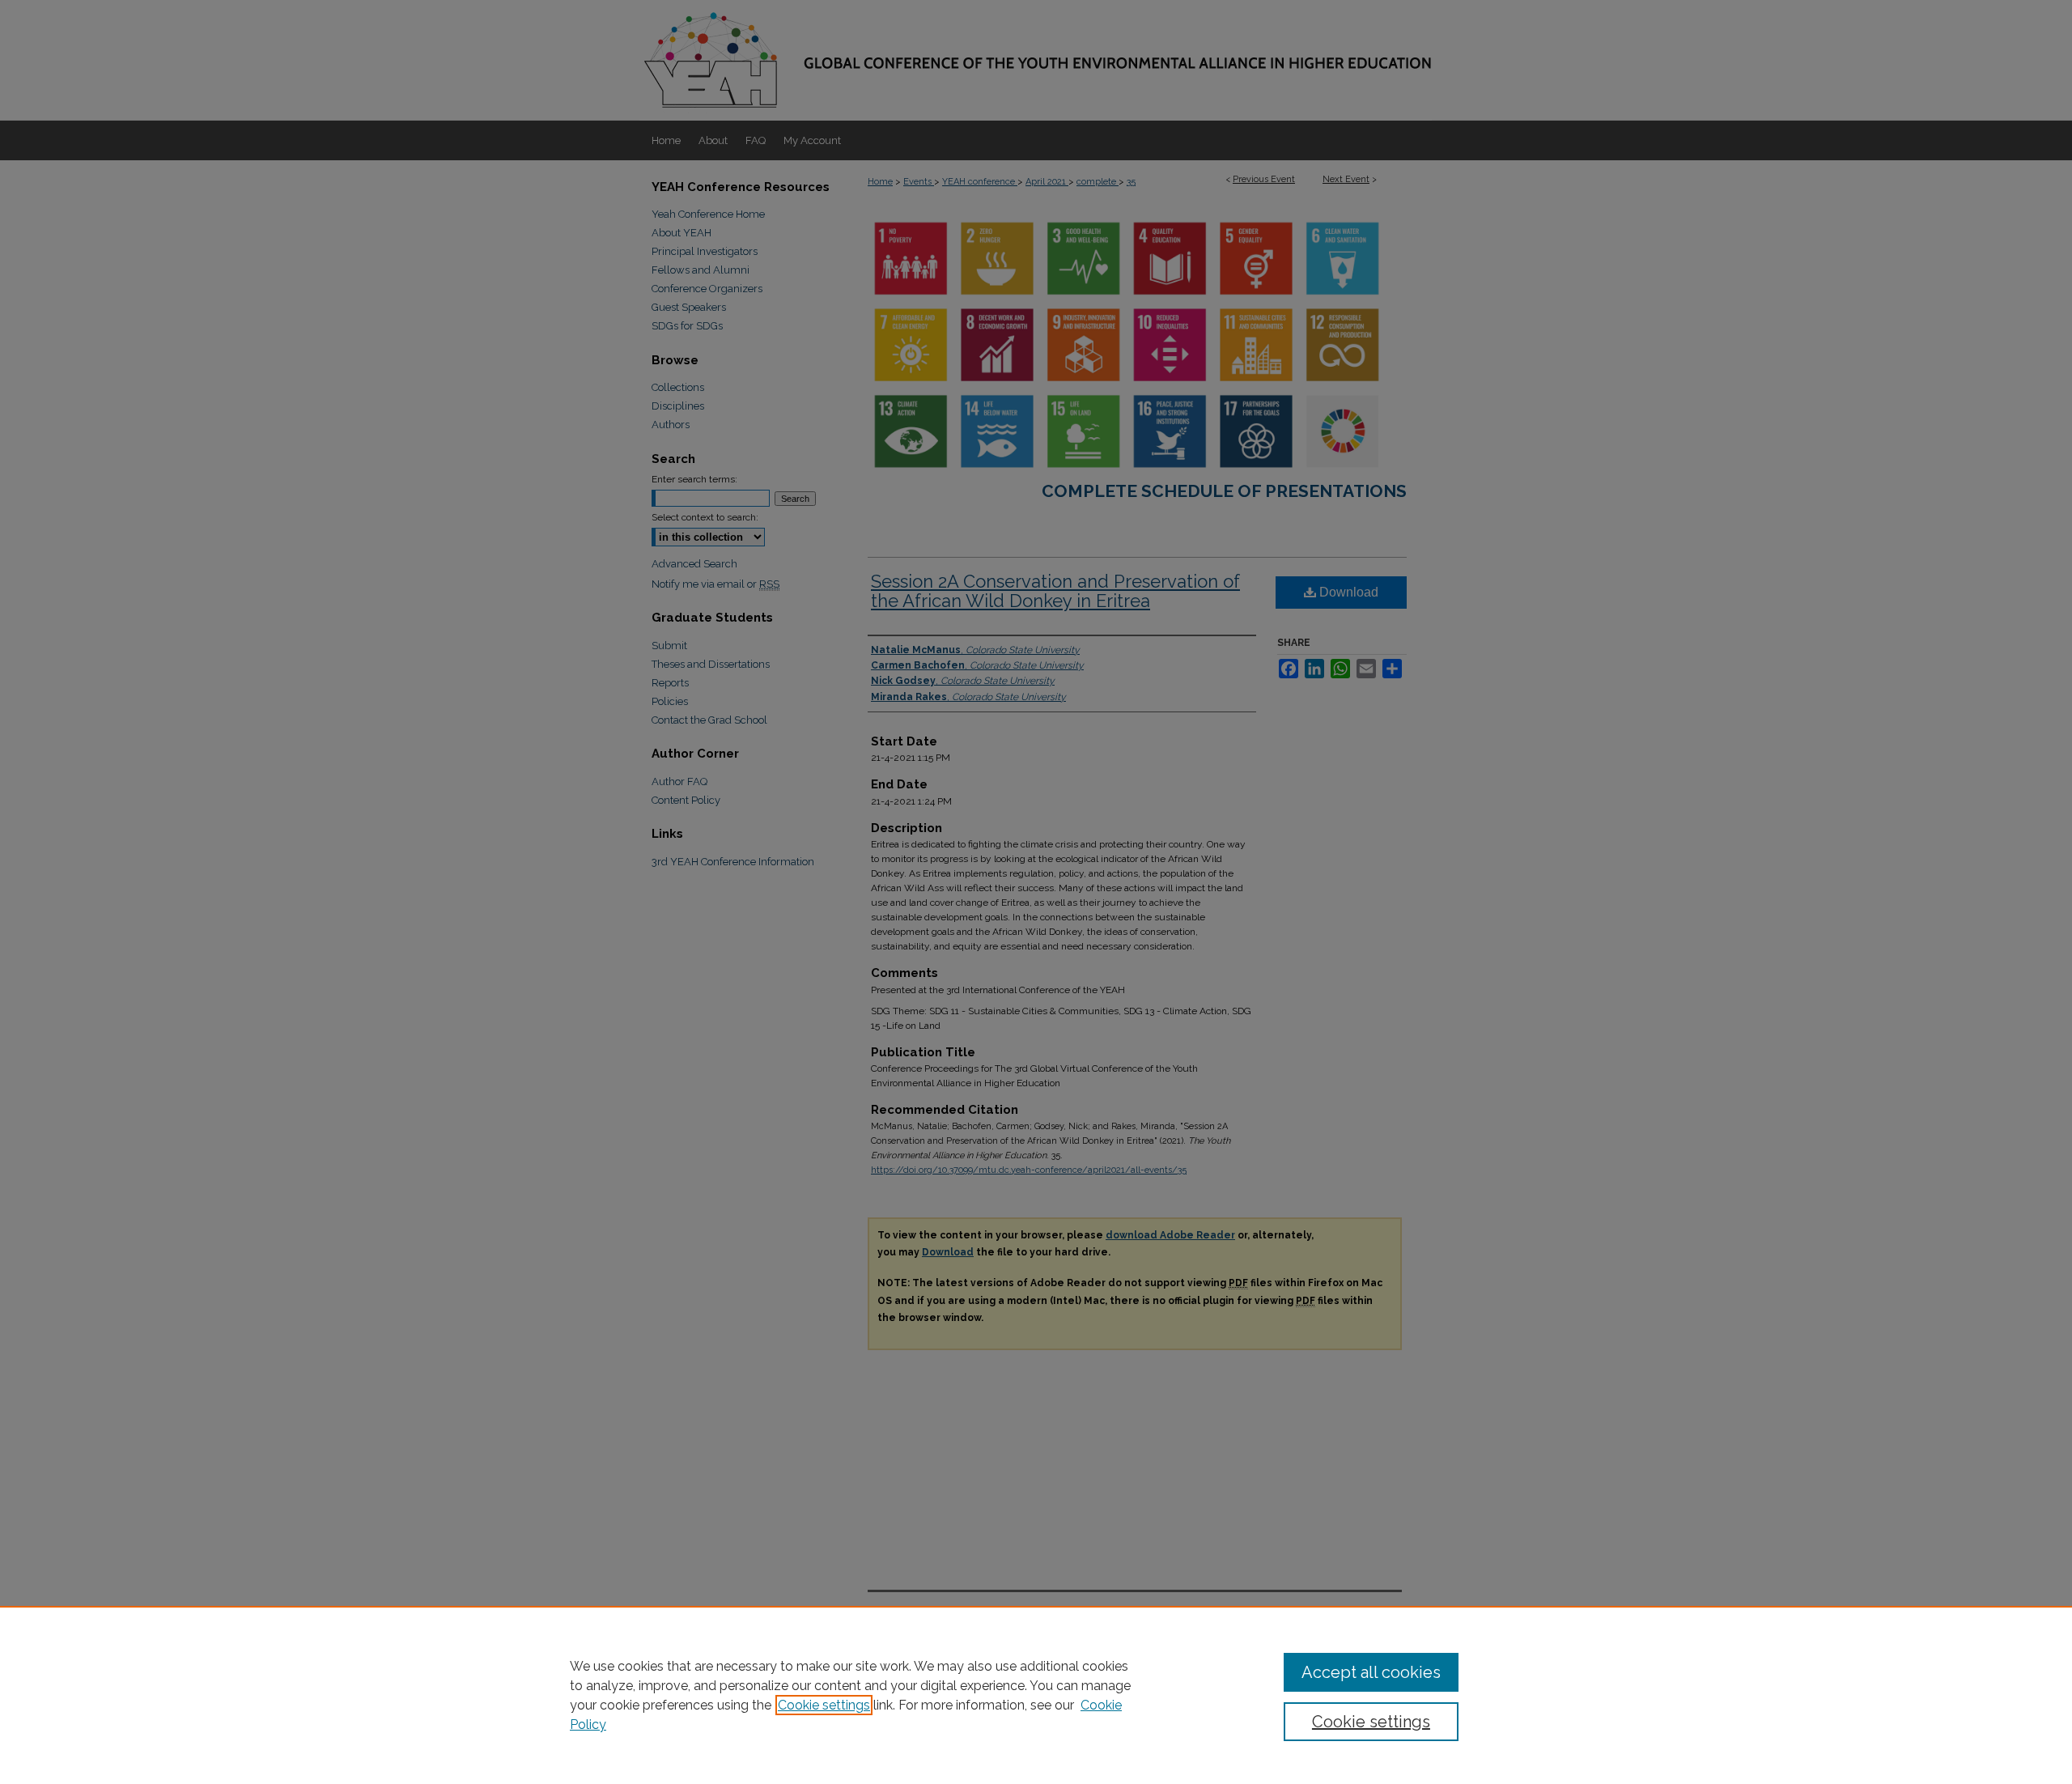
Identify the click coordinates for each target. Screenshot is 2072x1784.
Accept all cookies (1371, 1672)
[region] (1036, 1695)
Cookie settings (824, 1705)
